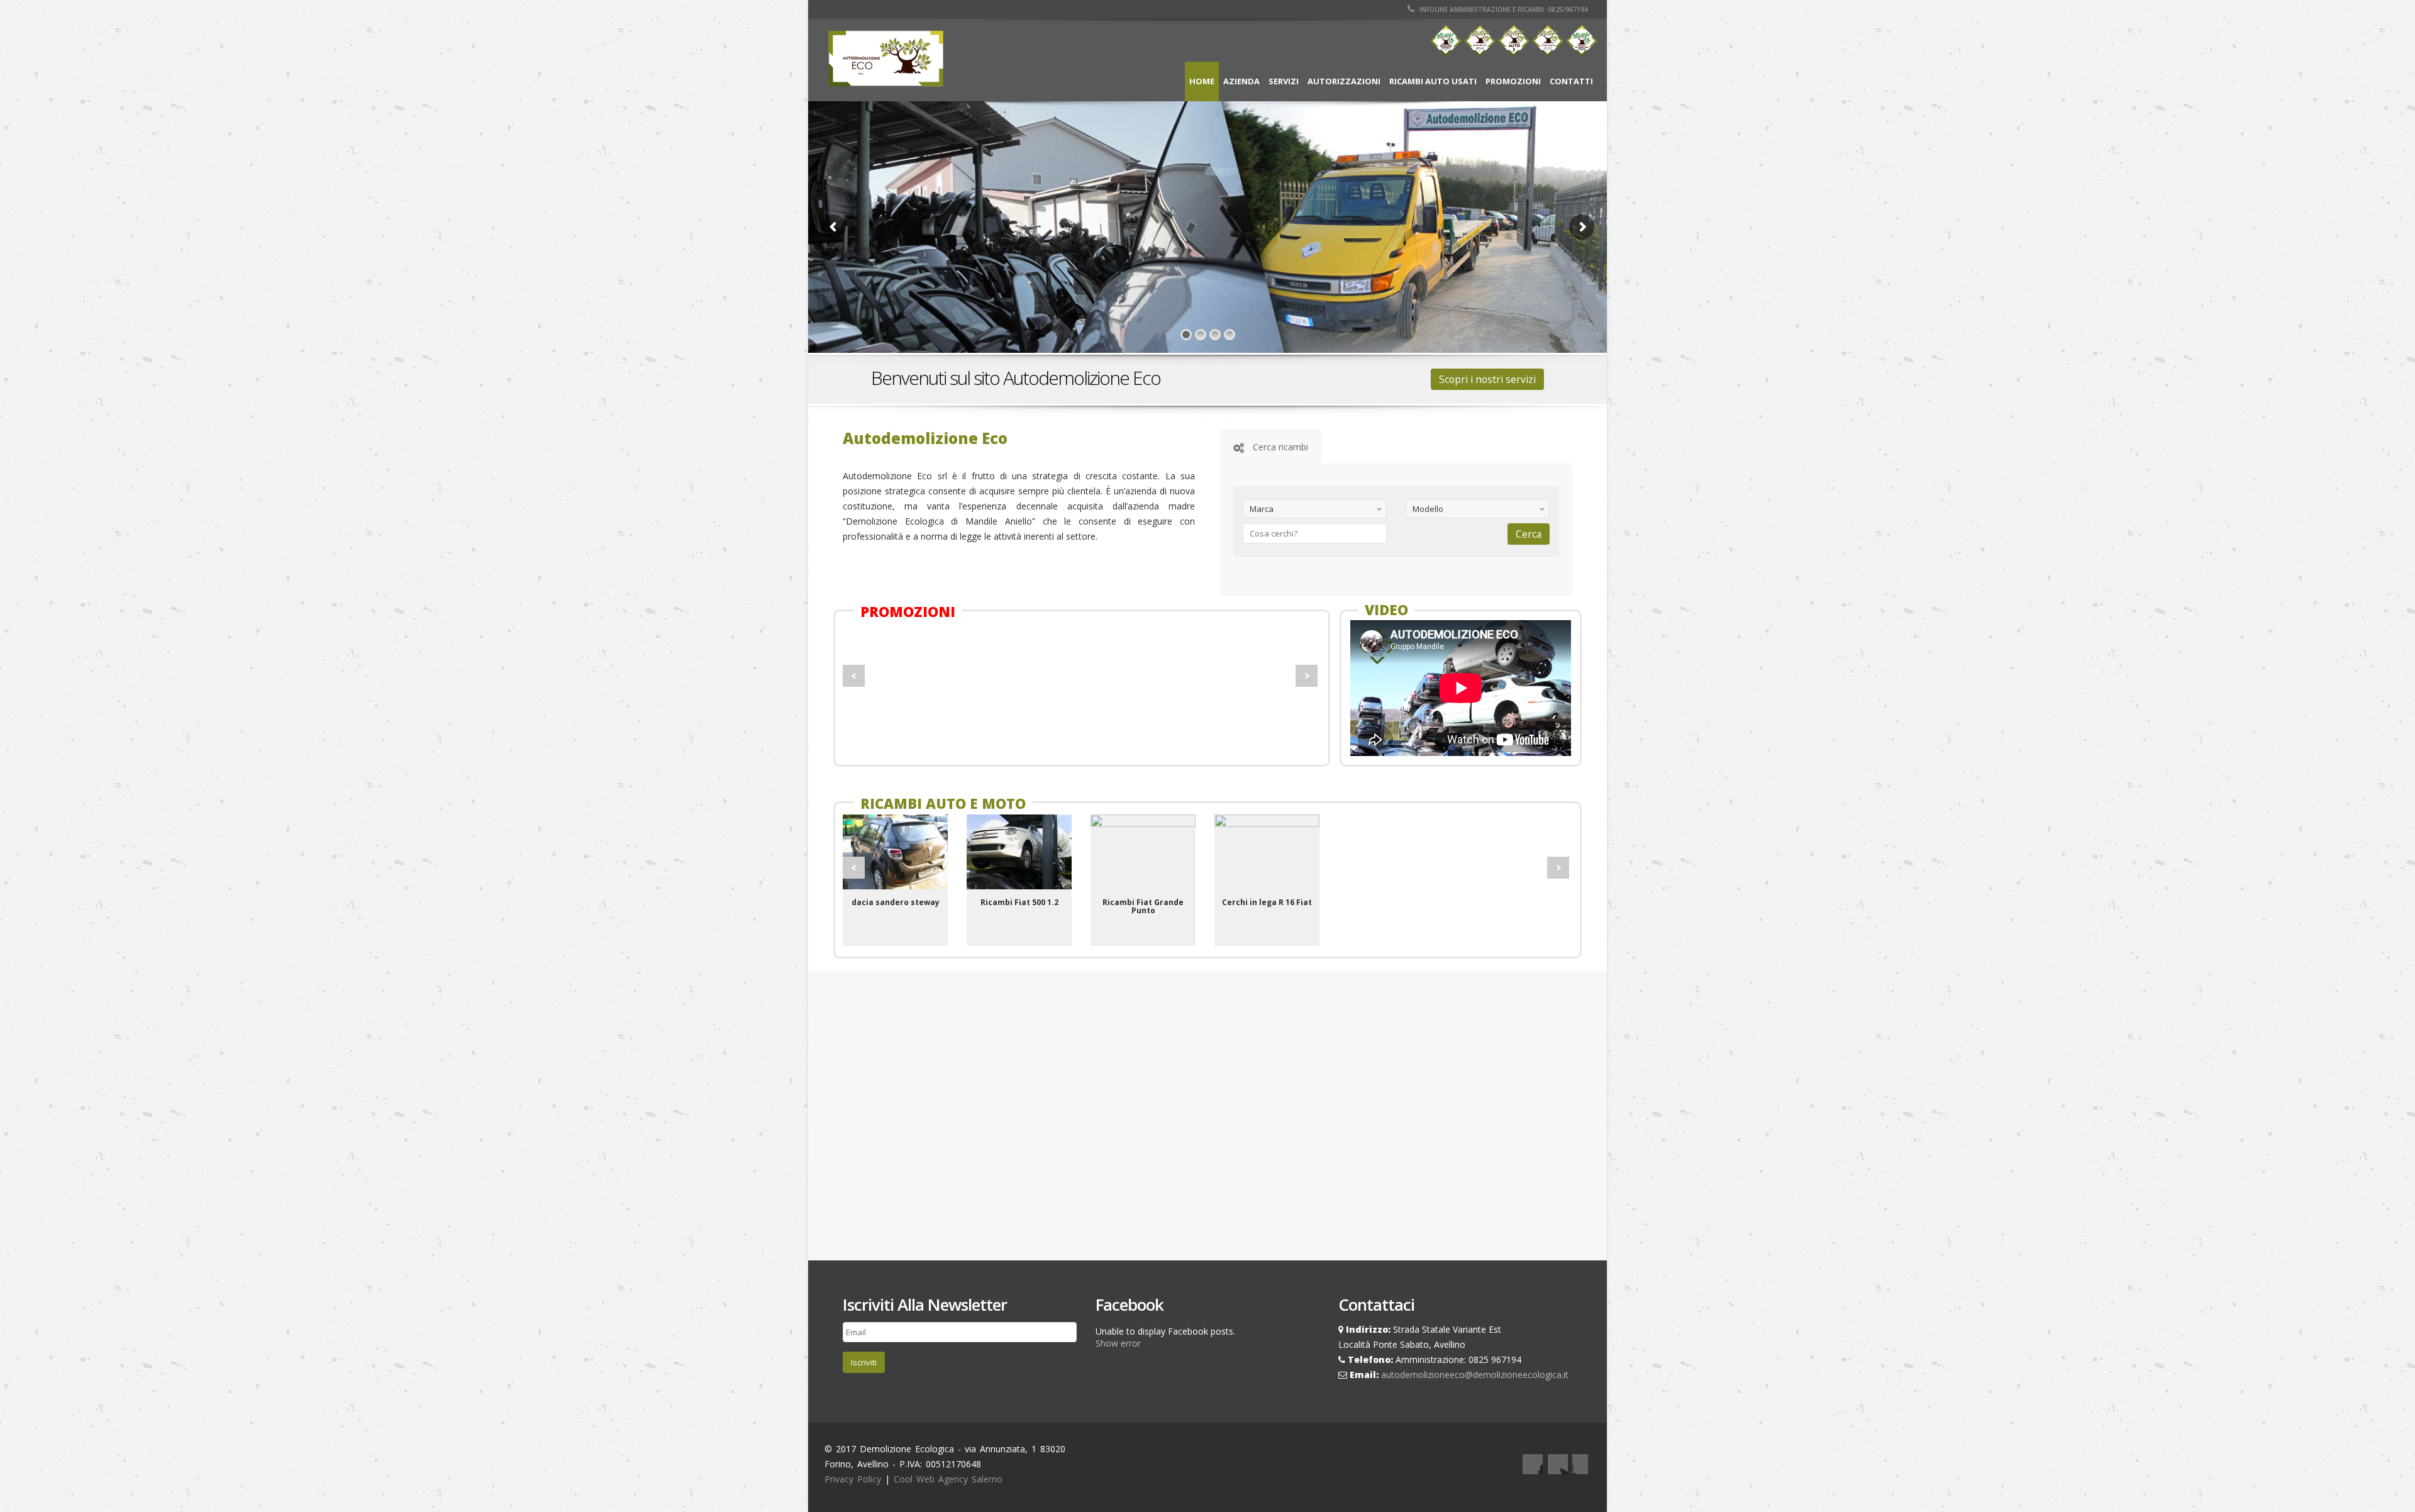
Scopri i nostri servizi (1487, 379)
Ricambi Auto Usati (1433, 81)
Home (1202, 81)
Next (1307, 676)
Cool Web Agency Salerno (948, 1479)
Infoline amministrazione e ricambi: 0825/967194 (1503, 9)
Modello (1428, 509)
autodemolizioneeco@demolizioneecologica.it (1475, 1375)
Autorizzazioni (1344, 81)
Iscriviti (864, 1362)
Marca (1262, 509)
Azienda (1241, 81)
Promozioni (1513, 81)
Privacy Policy (853, 1479)
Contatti (1571, 81)
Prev (854, 676)
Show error (1118, 1343)
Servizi (1284, 81)
